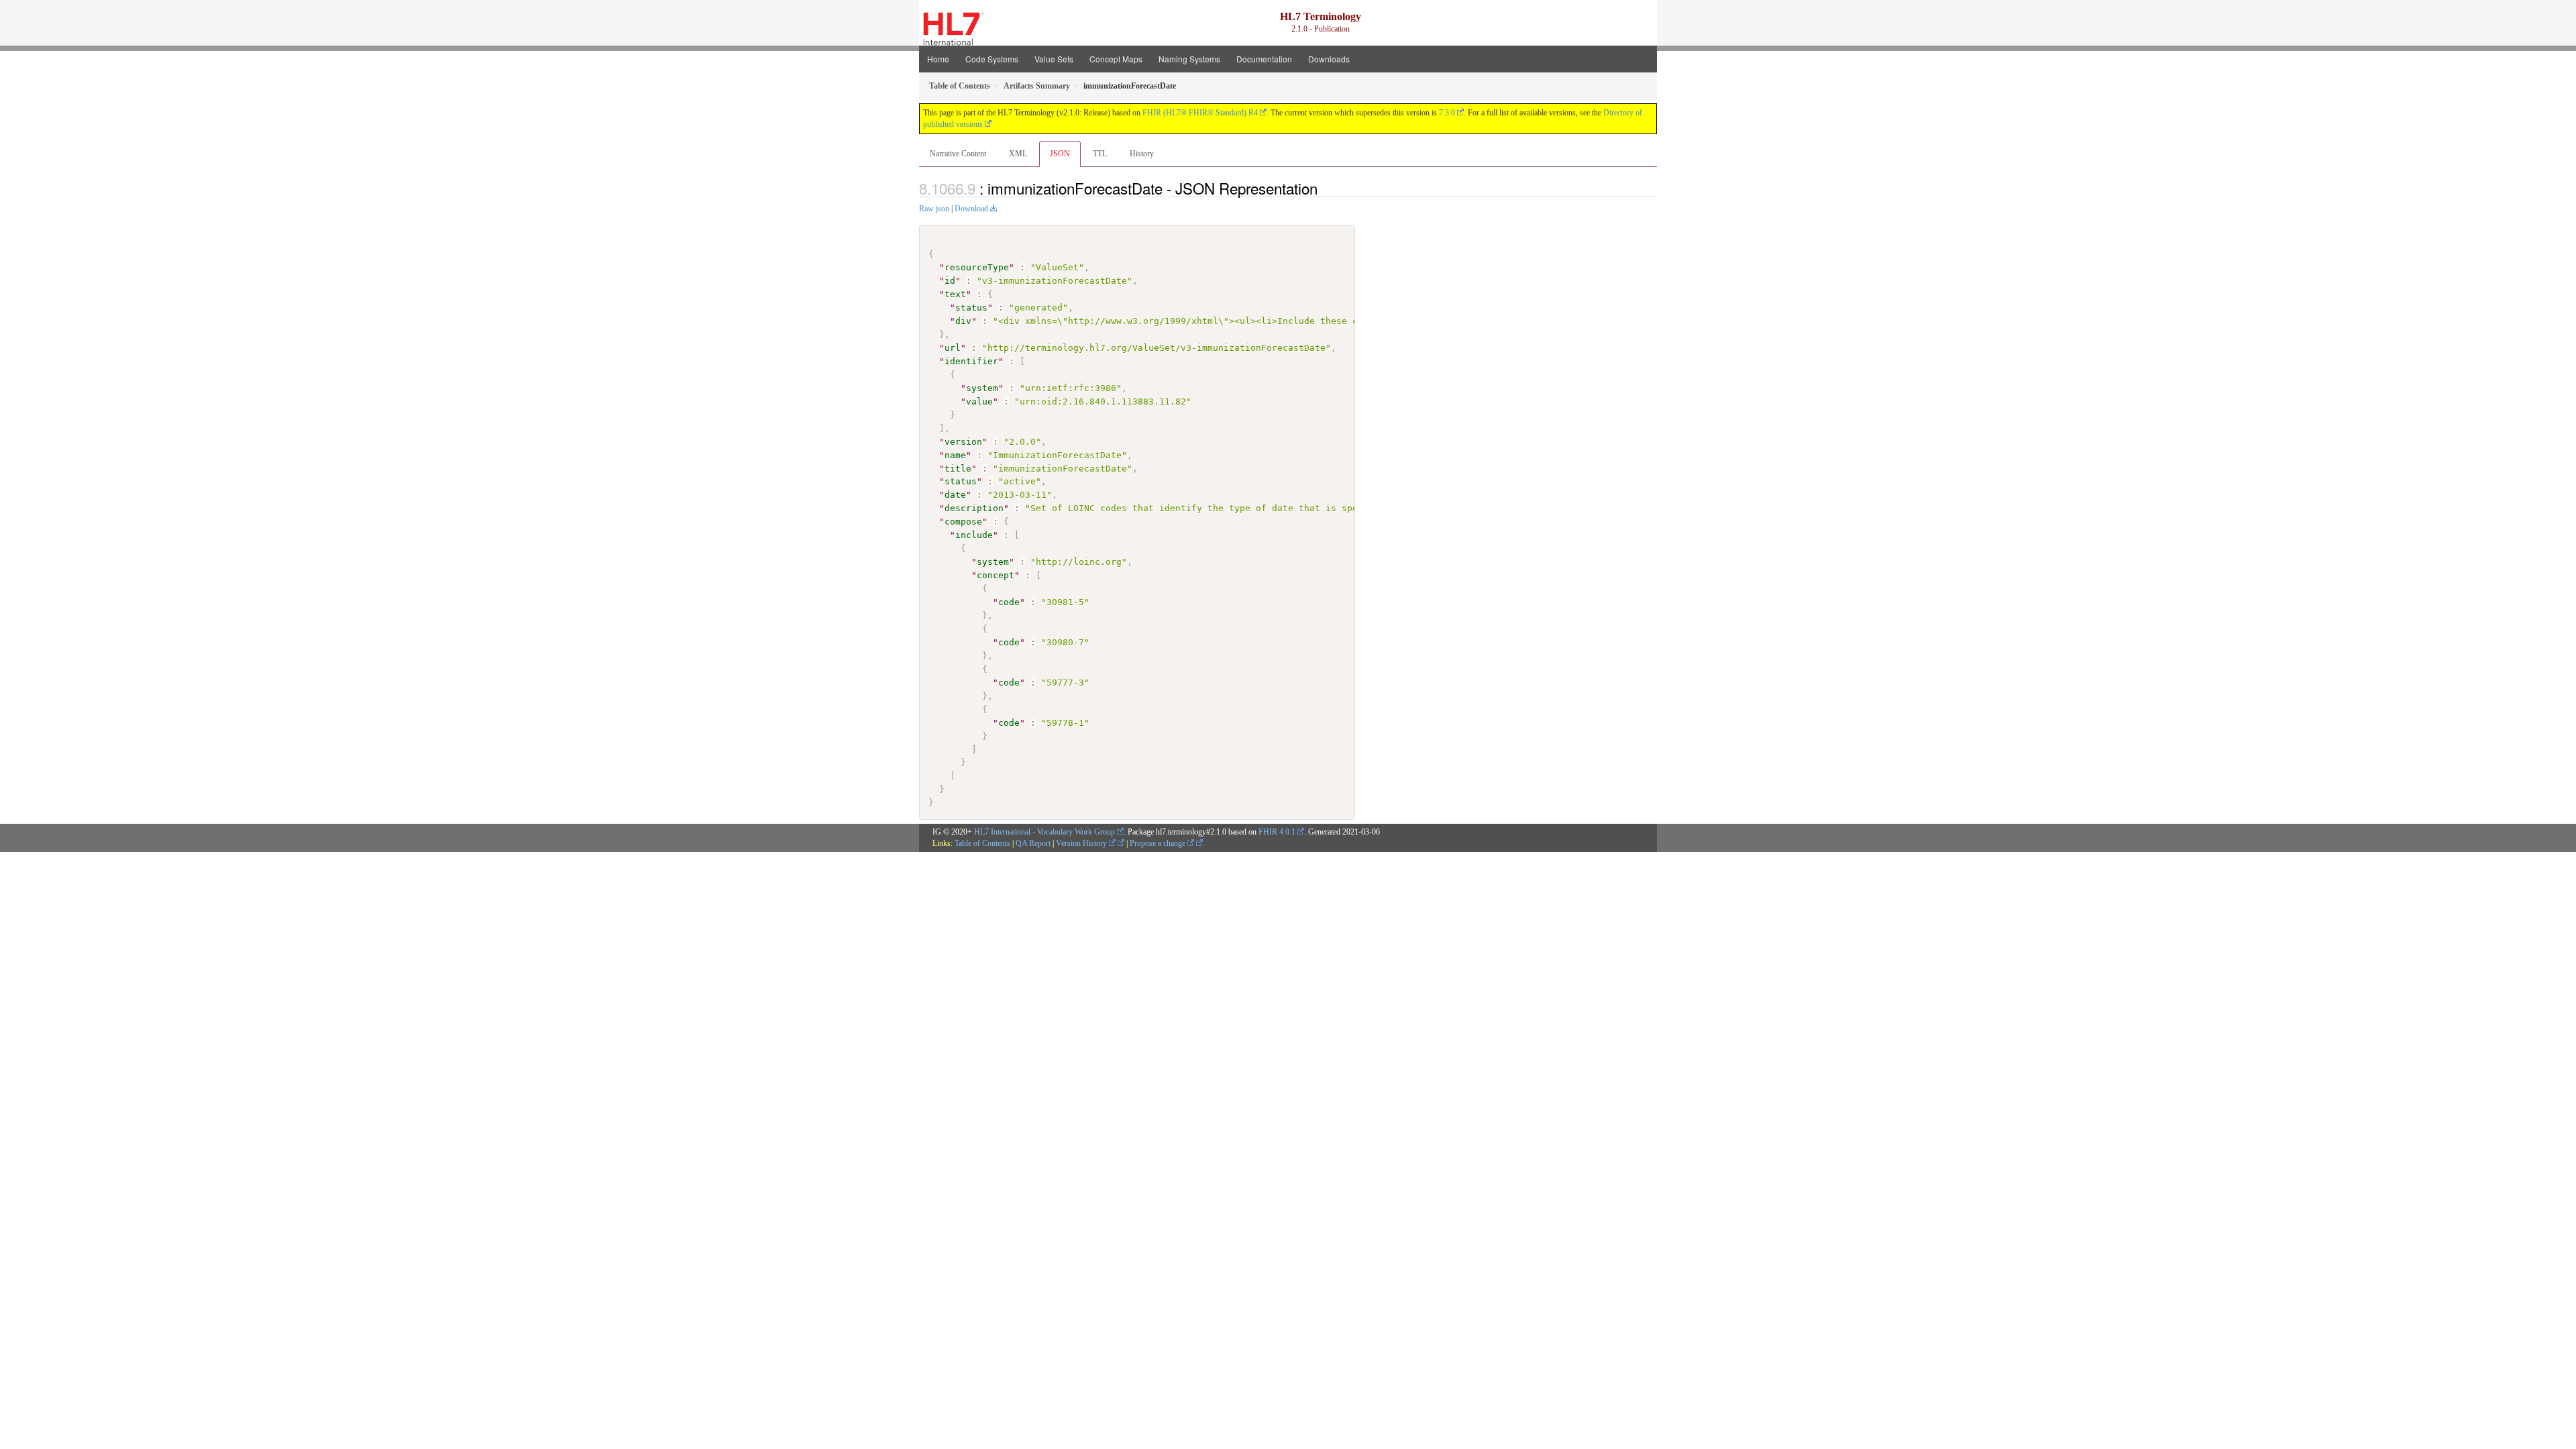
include (974, 535)
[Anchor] (1325, 188)
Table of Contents (982, 843)
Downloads (1329, 59)
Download (971, 209)
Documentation (1264, 59)
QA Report (1033, 843)
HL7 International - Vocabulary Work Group (1044, 832)
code (1009, 602)
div (963, 321)
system (982, 388)
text (955, 294)
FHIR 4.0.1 (1277, 832)
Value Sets (1054, 59)
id (950, 281)
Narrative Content (958, 154)
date (955, 495)
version (963, 442)
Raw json (934, 209)
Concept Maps (1116, 59)
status (971, 308)
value (979, 401)
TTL (1100, 154)
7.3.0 (1447, 113)
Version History (1082, 843)
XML (1018, 154)
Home (938, 59)
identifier (971, 361)
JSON (1060, 154)
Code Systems (992, 59)
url (953, 348)
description (974, 508)
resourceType (977, 267)
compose (963, 522)
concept (996, 575)
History (1142, 154)
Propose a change (1159, 843)
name (955, 455)
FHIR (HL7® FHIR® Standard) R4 (1200, 113)
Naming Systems (1189, 59)
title (958, 469)
